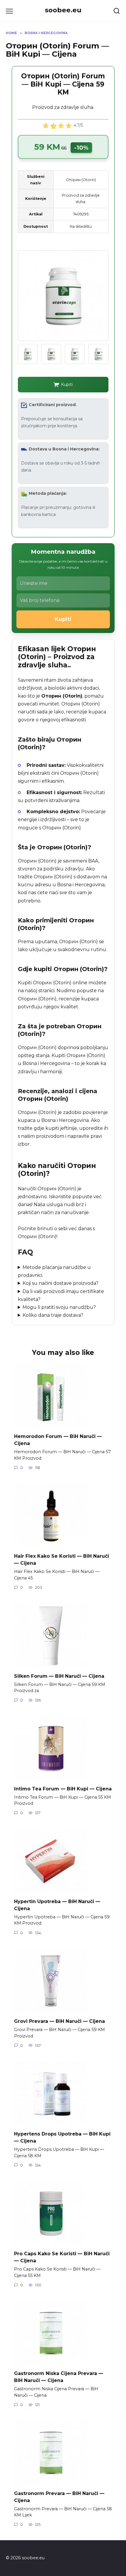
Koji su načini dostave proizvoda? (61, 1283)
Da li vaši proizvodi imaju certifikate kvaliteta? (61, 1295)
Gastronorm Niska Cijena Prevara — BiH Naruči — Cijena (59, 2377)
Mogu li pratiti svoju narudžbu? (59, 1307)
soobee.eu (63, 10)
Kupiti (67, 384)
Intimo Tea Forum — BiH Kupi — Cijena (63, 1788)
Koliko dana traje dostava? (53, 1315)
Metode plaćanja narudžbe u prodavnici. (55, 1271)
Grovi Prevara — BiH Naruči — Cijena (59, 2021)
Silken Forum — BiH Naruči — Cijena (59, 1676)
